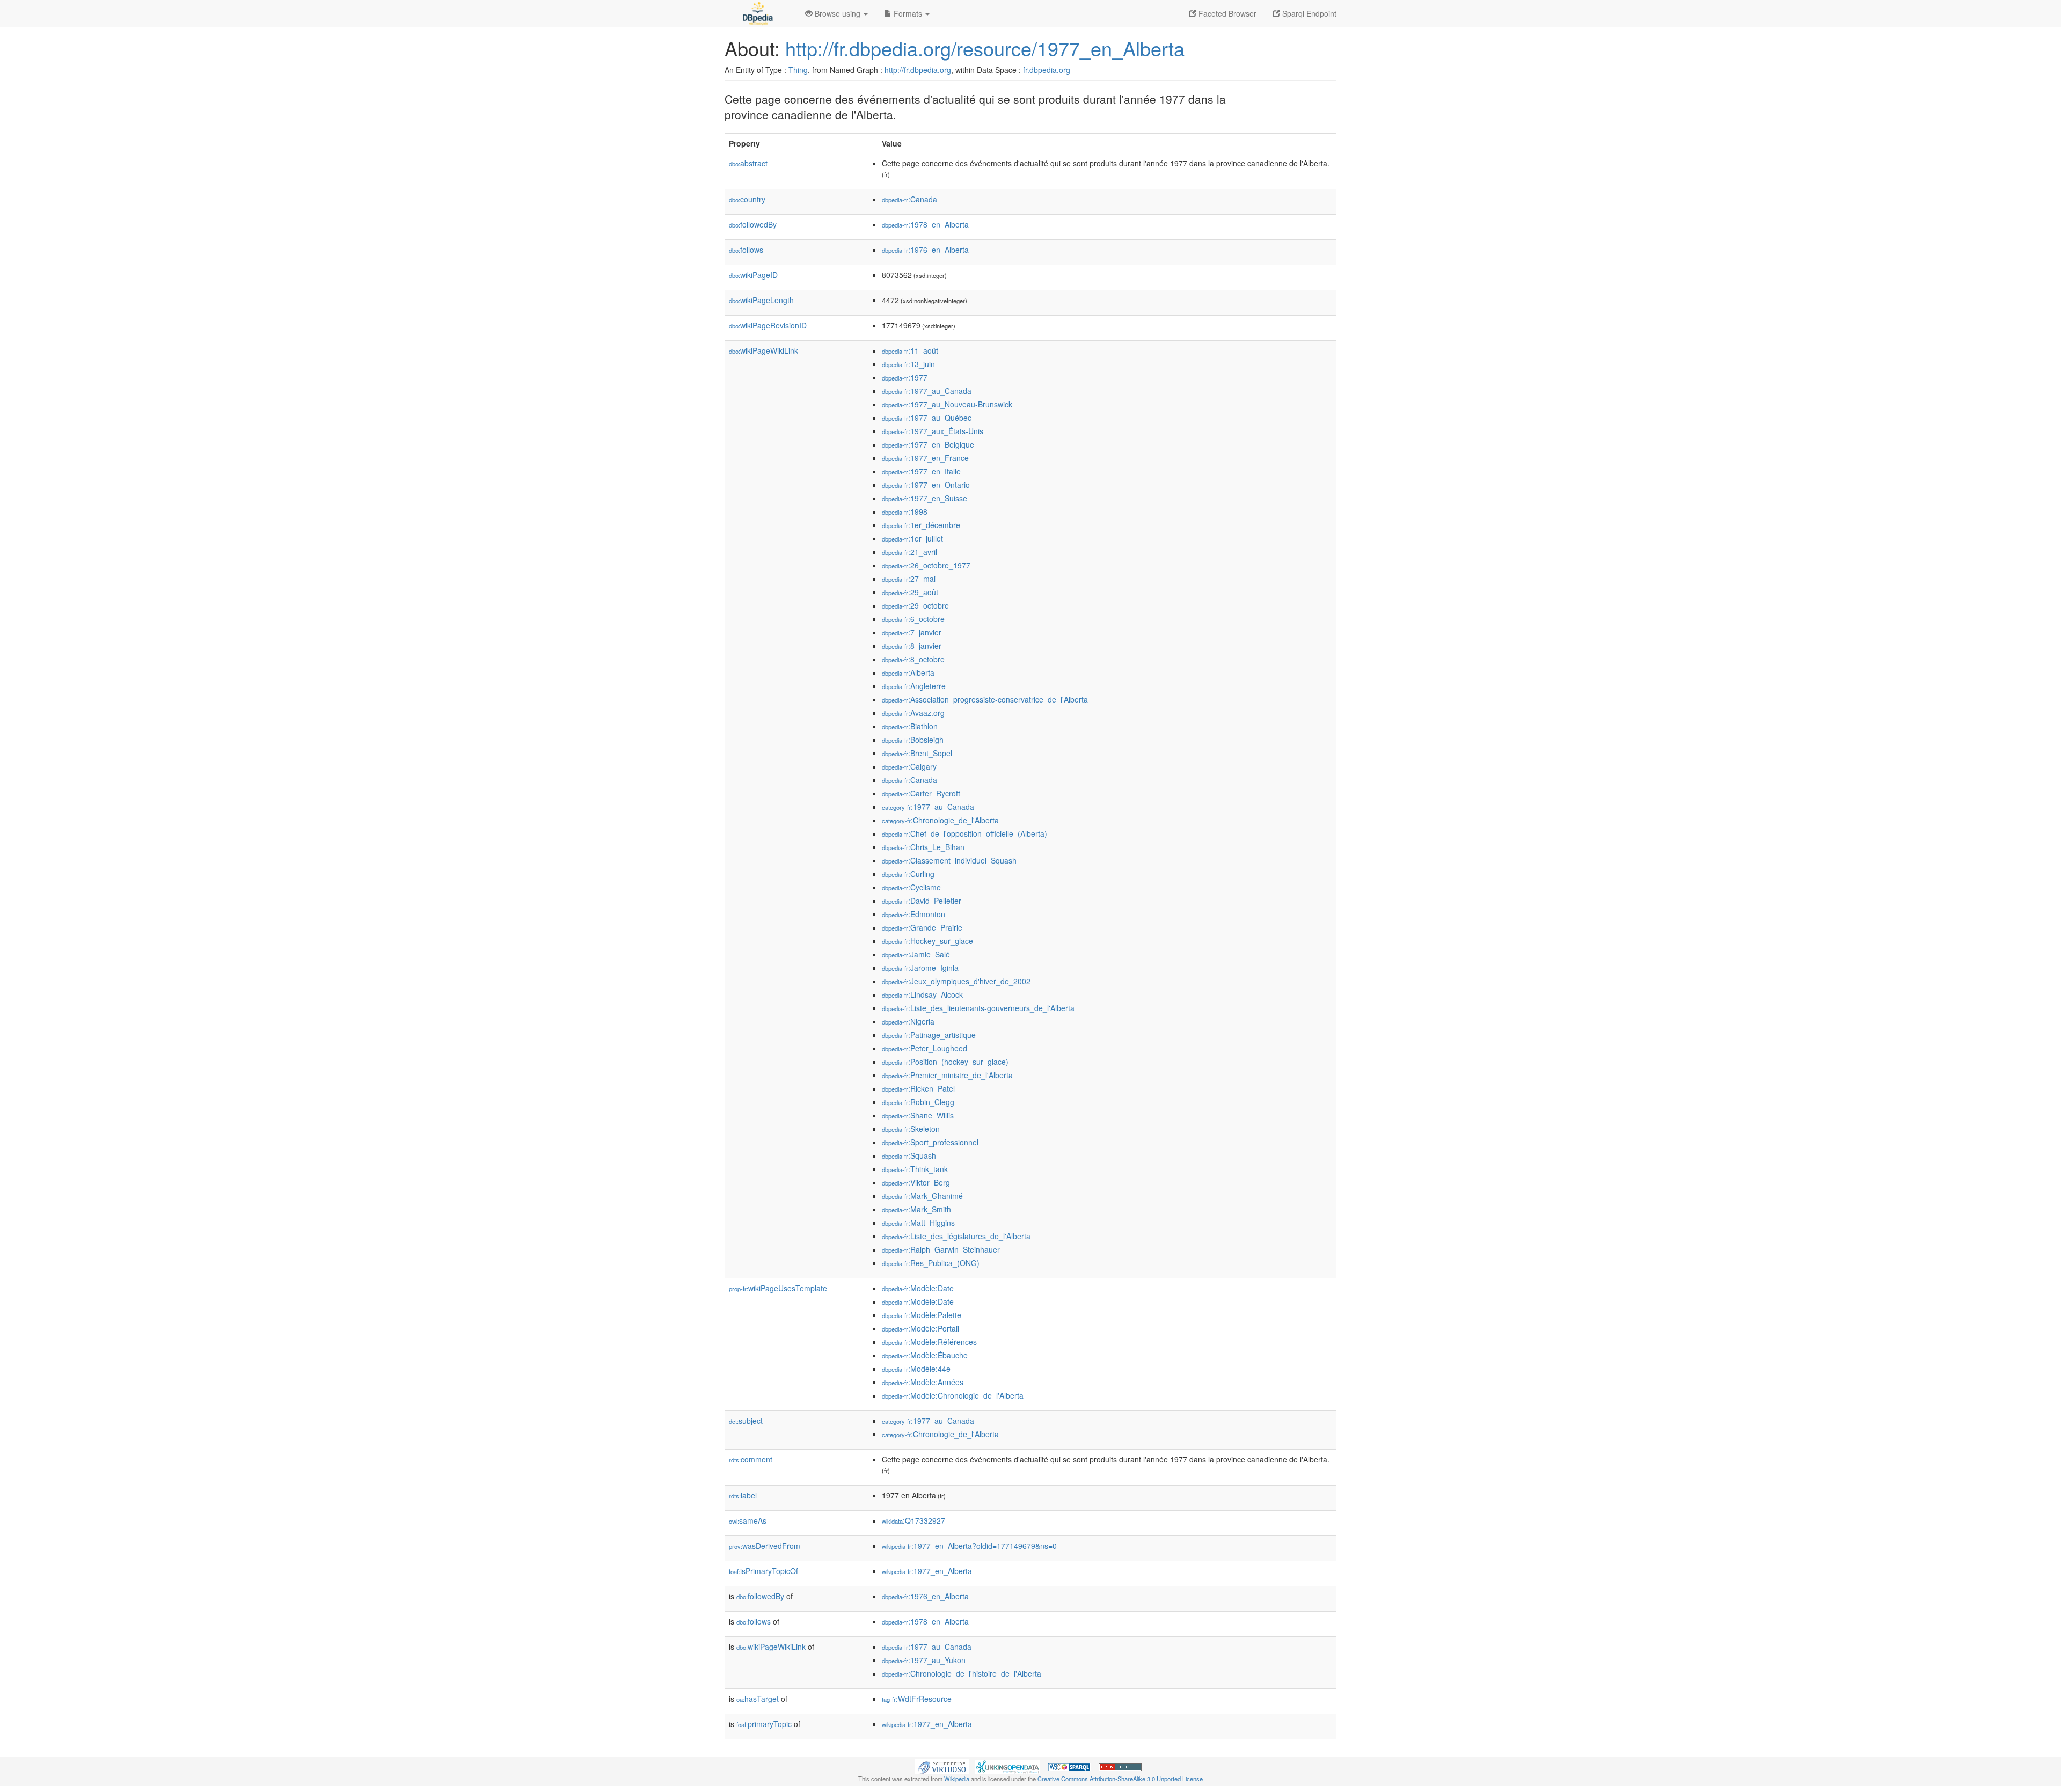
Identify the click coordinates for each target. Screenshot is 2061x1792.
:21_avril (909, 552)
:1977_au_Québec (927, 418)
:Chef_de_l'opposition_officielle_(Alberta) (964, 833)
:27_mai (909, 579)
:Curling (908, 874)
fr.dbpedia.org (1047, 70)
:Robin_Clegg (918, 1102)
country (747, 199)
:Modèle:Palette (922, 1315)
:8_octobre (913, 659)
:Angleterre (914, 686)
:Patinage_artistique (929, 1035)
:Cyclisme (911, 887)
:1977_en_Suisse (924, 498)
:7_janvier (912, 632)
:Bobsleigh (913, 740)
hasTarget (758, 1699)
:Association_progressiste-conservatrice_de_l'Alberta (985, 699)
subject (746, 1421)
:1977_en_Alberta (927, 1571)
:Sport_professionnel (930, 1142)
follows (746, 250)
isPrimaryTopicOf (763, 1571)
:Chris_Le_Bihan (923, 847)
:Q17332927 (913, 1520)
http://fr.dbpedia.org (918, 70)
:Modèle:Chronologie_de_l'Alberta (953, 1395)
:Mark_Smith (916, 1209)
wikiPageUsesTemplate (778, 1288)
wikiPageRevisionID (768, 325)
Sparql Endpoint (1308, 13)
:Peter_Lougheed (924, 1048)
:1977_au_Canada (927, 391)
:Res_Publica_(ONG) (931, 1263)
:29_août (910, 592)
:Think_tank (915, 1169)
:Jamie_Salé (916, 954)
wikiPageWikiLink (763, 350)
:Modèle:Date (918, 1288)
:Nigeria (908, 1021)
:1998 (905, 511)
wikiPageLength (761, 300)
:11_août (910, 350)
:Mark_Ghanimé (922, 1196)
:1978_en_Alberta (925, 224)
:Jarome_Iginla (920, 968)
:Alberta (908, 672)
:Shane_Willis (918, 1115)
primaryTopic (764, 1724)
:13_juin (908, 364)
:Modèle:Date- (919, 1301)
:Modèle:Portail (920, 1328)
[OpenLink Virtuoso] (942, 1766)
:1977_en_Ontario (926, 485)
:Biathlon (910, 726)
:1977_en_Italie (921, 471)
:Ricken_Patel (918, 1088)
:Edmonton (913, 914)
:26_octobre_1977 (926, 565)
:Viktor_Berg (916, 1182)
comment (751, 1459)
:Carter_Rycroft (921, 793)
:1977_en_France (925, 458)
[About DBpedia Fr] (757, 13)
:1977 (905, 377)
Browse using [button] (838, 13)
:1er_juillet (912, 538)
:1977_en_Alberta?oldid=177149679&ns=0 (969, 1546)
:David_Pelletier (922, 901)
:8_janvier (912, 646)
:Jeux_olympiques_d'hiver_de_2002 (956, 981)
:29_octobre (915, 605)
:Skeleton (911, 1129)
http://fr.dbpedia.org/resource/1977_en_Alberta (985, 48)
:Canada (909, 199)
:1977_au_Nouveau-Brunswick (947, 404)
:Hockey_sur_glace (927, 941)
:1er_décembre (921, 525)
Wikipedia (957, 1779)
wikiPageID (753, 275)
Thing (798, 70)
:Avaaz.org (913, 713)
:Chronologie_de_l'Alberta (940, 820)
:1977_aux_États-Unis (933, 431)
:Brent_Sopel (917, 753)
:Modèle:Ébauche (925, 1355)
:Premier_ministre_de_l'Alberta (947, 1075)
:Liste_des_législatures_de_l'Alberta (956, 1236)
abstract (748, 163)
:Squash (909, 1155)
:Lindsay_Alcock (922, 994)
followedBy (753, 224)
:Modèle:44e (916, 1369)
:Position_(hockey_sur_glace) (945, 1062)
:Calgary (909, 766)
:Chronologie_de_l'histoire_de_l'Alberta (962, 1673)
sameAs (748, 1520)
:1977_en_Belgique (928, 444)
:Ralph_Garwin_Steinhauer (941, 1249)
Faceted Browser (1226, 13)
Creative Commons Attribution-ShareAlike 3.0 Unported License (1120, 1779)
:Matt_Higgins (918, 1223)
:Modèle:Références (929, 1342)
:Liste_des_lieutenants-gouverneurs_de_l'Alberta (978, 1008)
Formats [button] (908, 13)
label (743, 1495)
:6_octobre (913, 619)
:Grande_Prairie (922, 927)
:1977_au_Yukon (924, 1660)
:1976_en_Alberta (925, 250)
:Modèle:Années (923, 1382)
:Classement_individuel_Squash (949, 860)
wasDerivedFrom (765, 1546)
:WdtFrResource (917, 1699)
